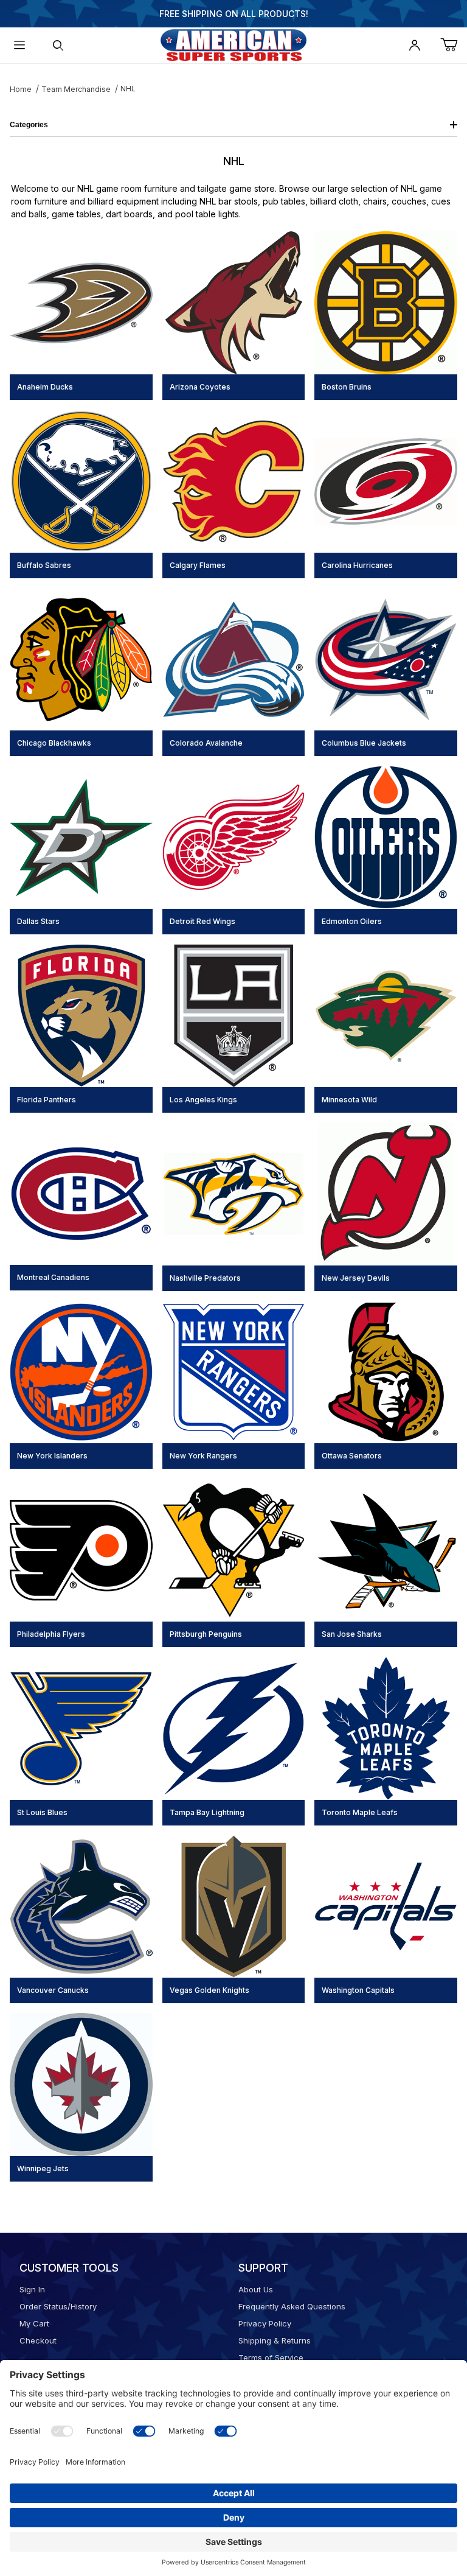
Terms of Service (271, 2357)
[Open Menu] (19, 45)
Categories (29, 125)
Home (21, 89)
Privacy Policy (265, 2323)
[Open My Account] (415, 45)
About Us (256, 2289)
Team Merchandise (76, 89)
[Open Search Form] (58, 45)
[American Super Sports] (233, 44)
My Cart (34, 2323)
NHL (128, 89)
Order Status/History (58, 2306)
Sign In (32, 2289)
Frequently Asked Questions (292, 2306)
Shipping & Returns (275, 2340)
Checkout (38, 2340)
